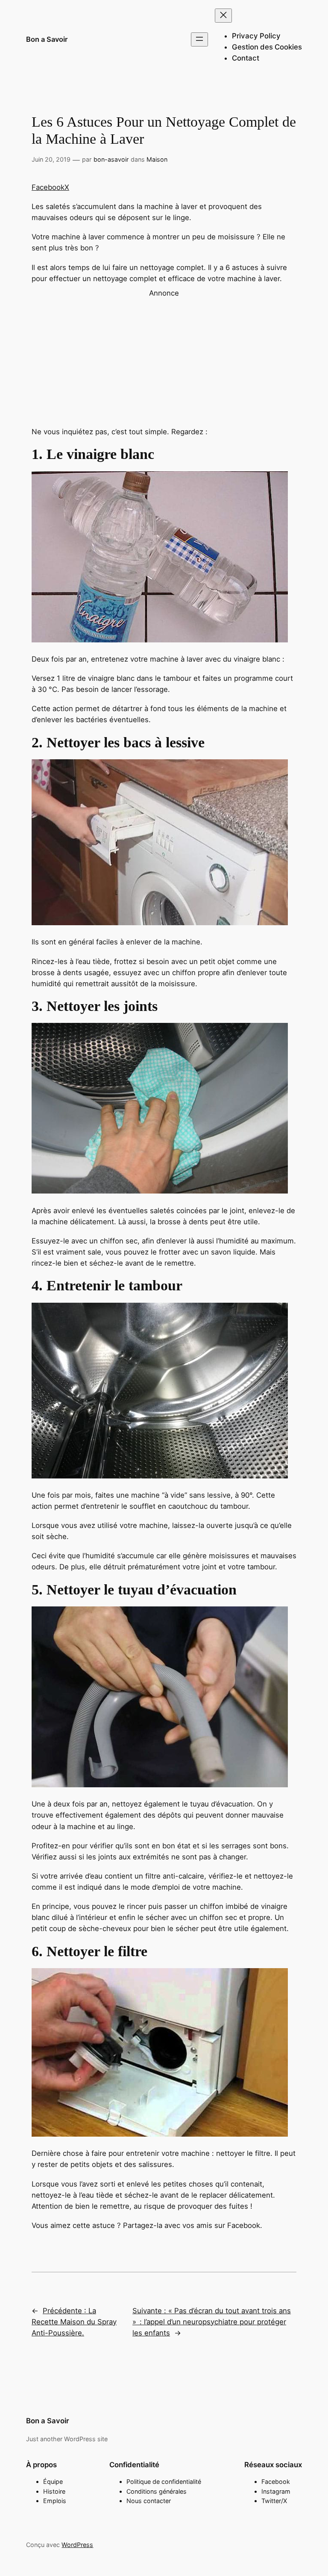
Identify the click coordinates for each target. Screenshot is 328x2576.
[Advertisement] (164, 358)
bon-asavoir (111, 159)
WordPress (77, 2545)
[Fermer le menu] (223, 16)
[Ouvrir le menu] (199, 39)
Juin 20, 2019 (51, 159)
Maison (157, 159)
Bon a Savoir (47, 39)
